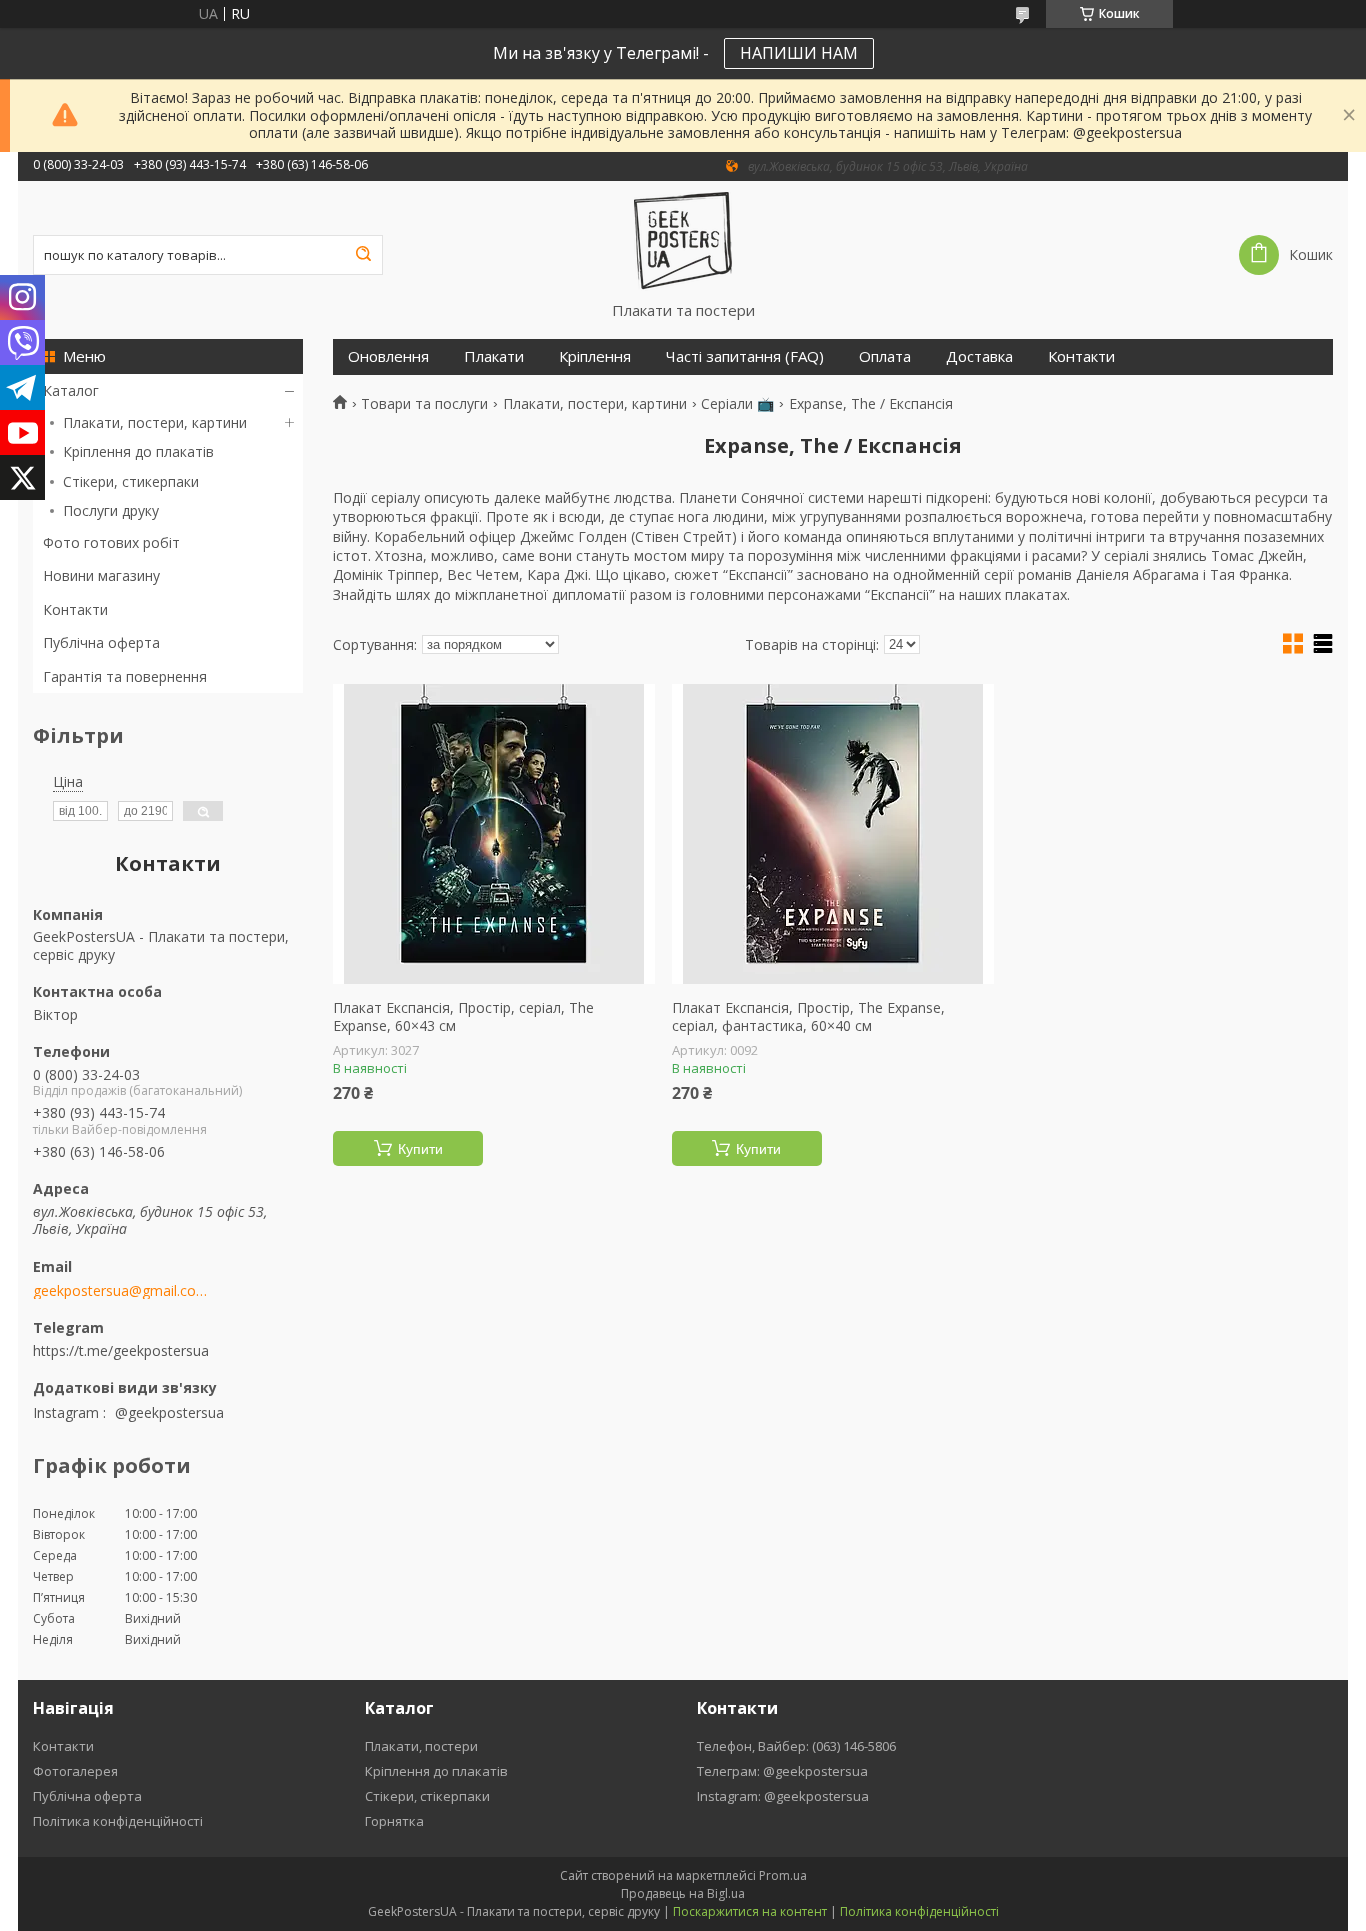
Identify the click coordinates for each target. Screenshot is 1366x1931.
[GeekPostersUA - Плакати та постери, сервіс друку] (683, 241)
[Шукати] (363, 255)
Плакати (494, 356)
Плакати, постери (421, 1746)
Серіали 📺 (737, 404)
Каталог (71, 390)
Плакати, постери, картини (155, 422)
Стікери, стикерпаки (131, 481)
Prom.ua (783, 1875)
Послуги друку (111, 510)
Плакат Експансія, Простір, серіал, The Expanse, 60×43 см (463, 1016)
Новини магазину (101, 575)
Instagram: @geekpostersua (783, 1796)
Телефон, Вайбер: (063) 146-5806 (796, 1746)
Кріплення (595, 356)
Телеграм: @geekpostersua (782, 1771)
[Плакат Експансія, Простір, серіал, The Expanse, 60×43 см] (494, 834)
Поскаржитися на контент (750, 1911)
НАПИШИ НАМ (799, 53)
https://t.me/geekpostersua (121, 1350)
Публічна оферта (101, 642)
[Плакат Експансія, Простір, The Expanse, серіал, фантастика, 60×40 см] (833, 834)
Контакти (75, 609)
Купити (420, 1149)
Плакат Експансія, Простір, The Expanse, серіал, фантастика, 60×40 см (808, 1016)
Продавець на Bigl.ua (683, 1893)
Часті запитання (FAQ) (745, 356)
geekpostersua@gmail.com (120, 1291)
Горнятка (394, 1821)
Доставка (979, 356)
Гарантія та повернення (125, 676)
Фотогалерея (75, 1771)
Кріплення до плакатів (138, 451)
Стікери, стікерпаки (427, 1796)
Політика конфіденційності (118, 1821)
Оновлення (388, 356)
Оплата (885, 356)
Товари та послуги (424, 404)
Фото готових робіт (111, 542)
